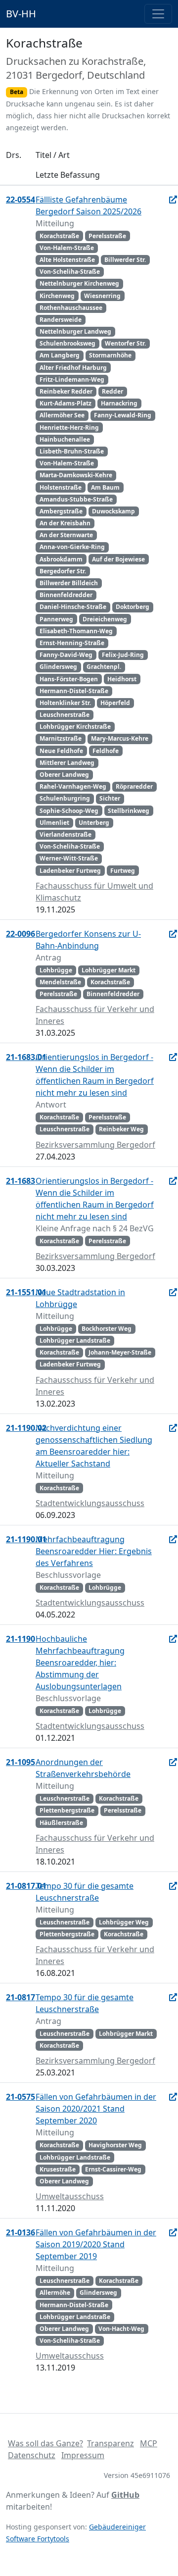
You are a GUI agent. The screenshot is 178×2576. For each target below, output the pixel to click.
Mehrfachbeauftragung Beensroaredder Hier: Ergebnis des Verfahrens (94, 1551)
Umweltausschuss (70, 2196)
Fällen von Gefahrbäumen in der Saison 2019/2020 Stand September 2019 (96, 2244)
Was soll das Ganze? (45, 2443)
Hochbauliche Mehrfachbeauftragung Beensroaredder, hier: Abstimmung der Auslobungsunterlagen (80, 1663)
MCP (149, 2443)
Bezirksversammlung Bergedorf (95, 1145)
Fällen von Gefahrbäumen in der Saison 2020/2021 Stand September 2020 (96, 2109)
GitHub (125, 2495)
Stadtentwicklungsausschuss (90, 1503)
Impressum (83, 2455)
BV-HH (21, 14)
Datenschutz (32, 2455)
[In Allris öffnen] (173, 200)
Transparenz (111, 2443)
